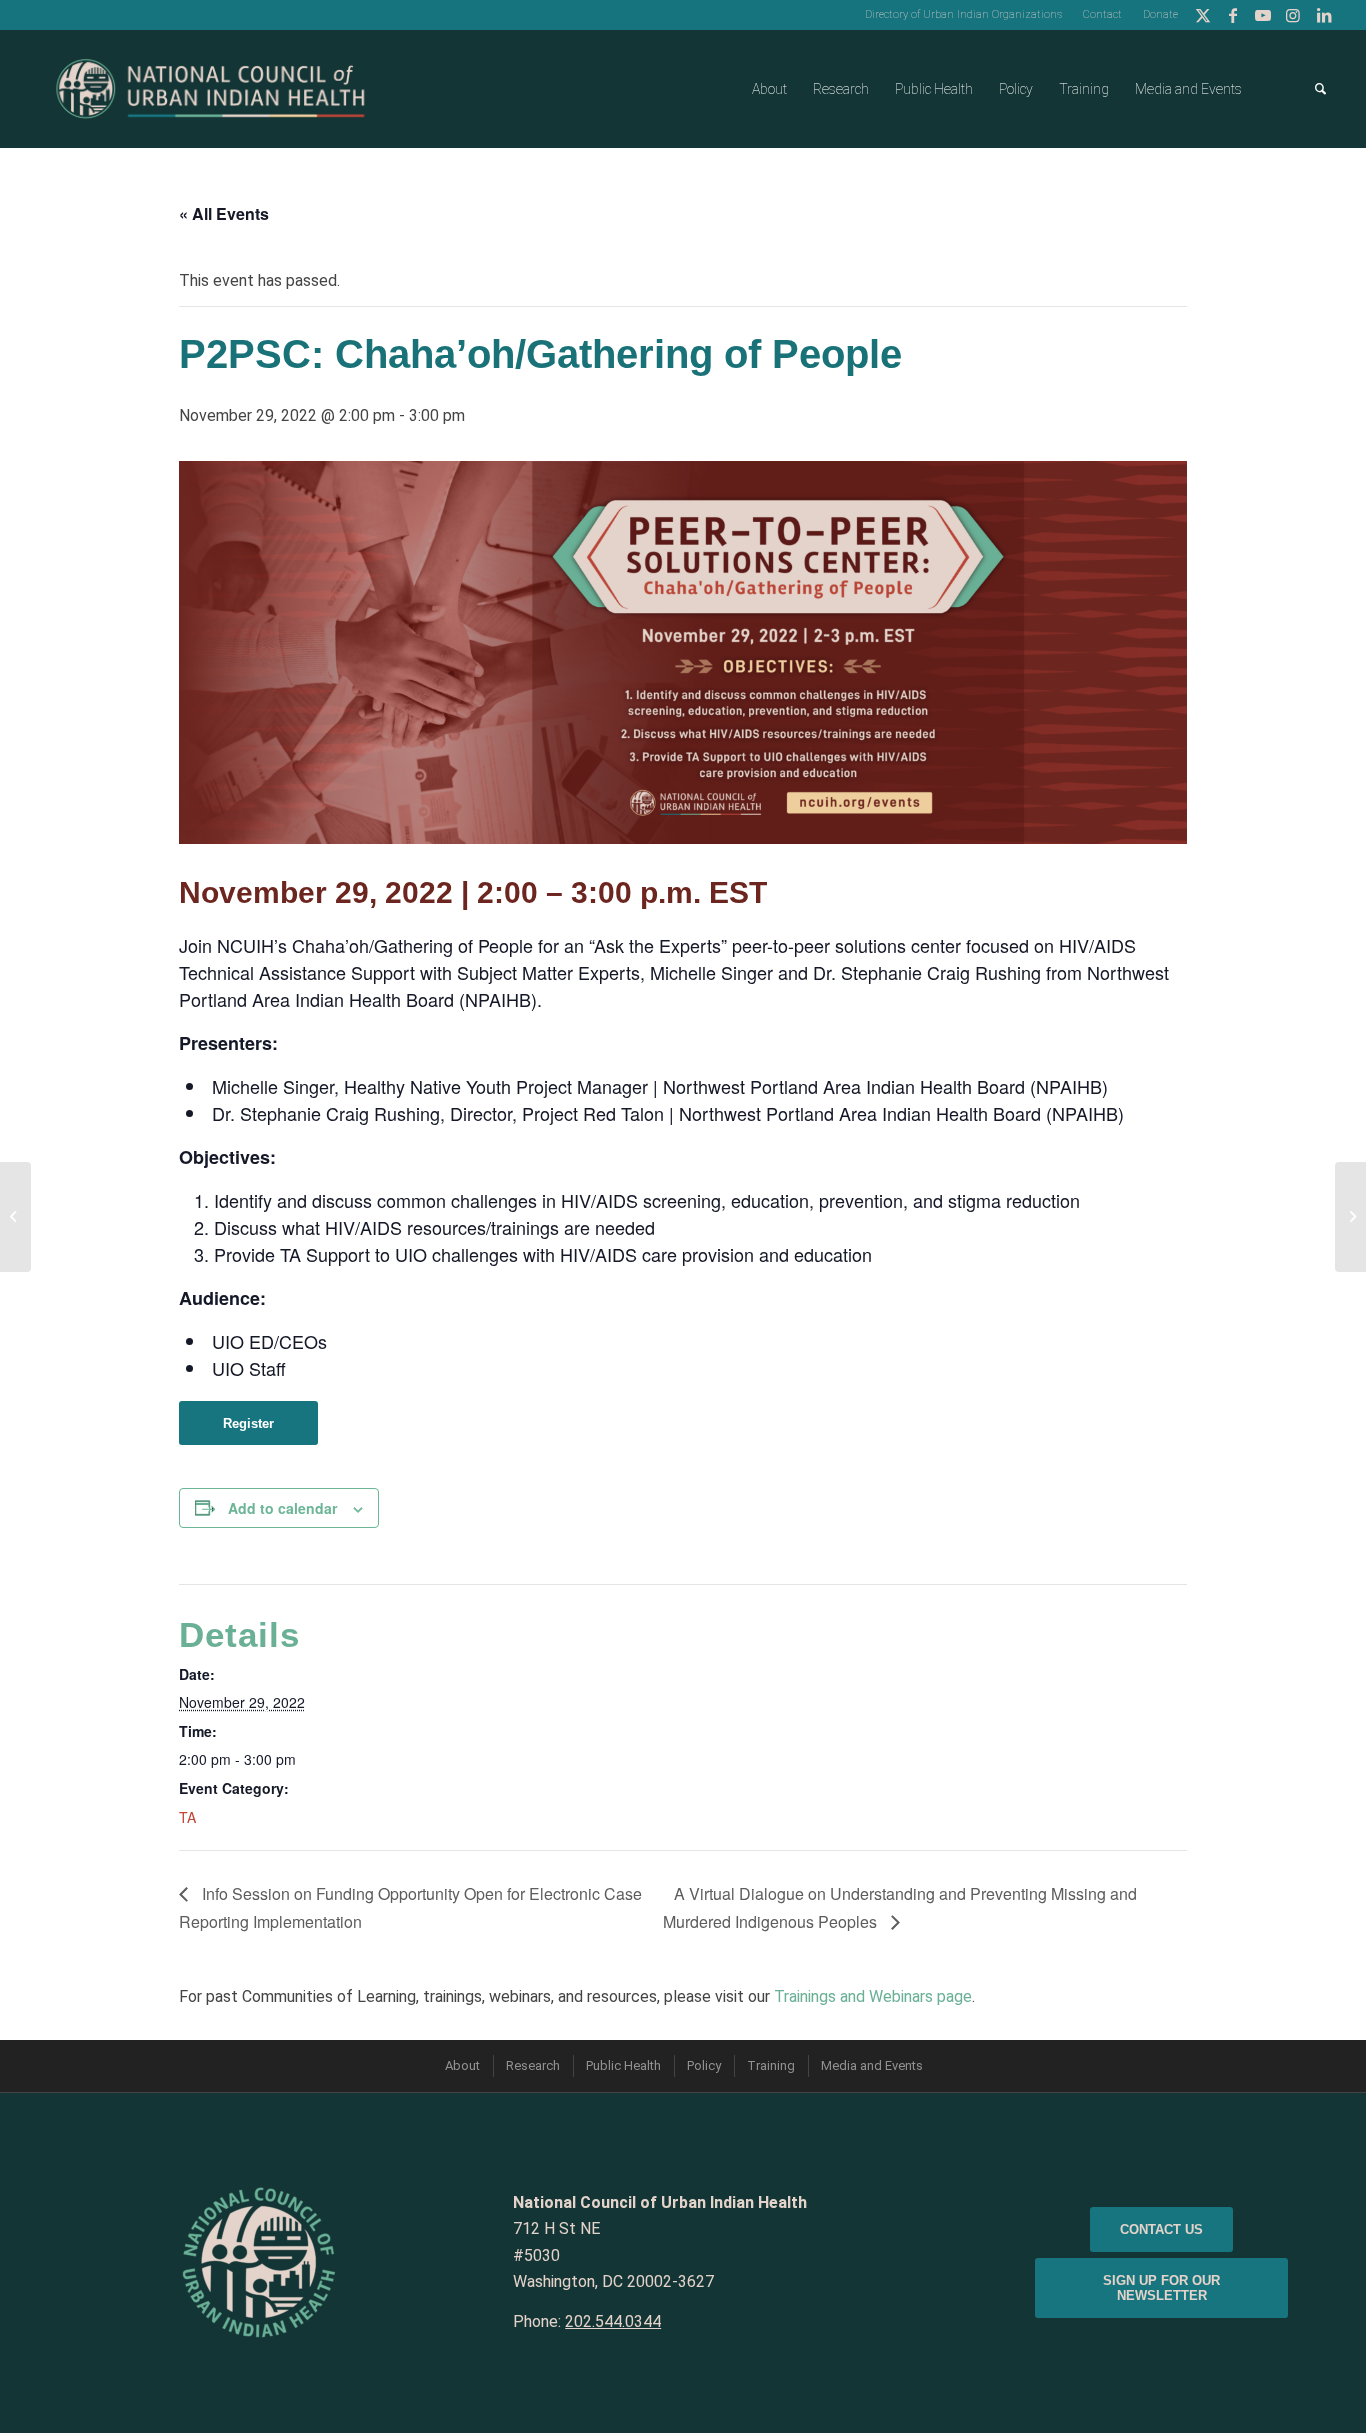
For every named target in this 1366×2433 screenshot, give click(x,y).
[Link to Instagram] (1293, 15)
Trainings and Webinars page (873, 1996)
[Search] (1320, 89)
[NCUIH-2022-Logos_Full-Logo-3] (210, 89)
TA (187, 1817)
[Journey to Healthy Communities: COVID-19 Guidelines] (15, 1217)
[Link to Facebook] (1233, 15)
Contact (1102, 14)
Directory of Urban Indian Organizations (963, 14)
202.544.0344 (613, 2321)
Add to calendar (282, 1508)
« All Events (224, 213)
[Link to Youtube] (1263, 15)
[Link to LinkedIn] (1324, 15)
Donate (1160, 14)
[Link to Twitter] (1203, 15)
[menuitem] (964, 15)
